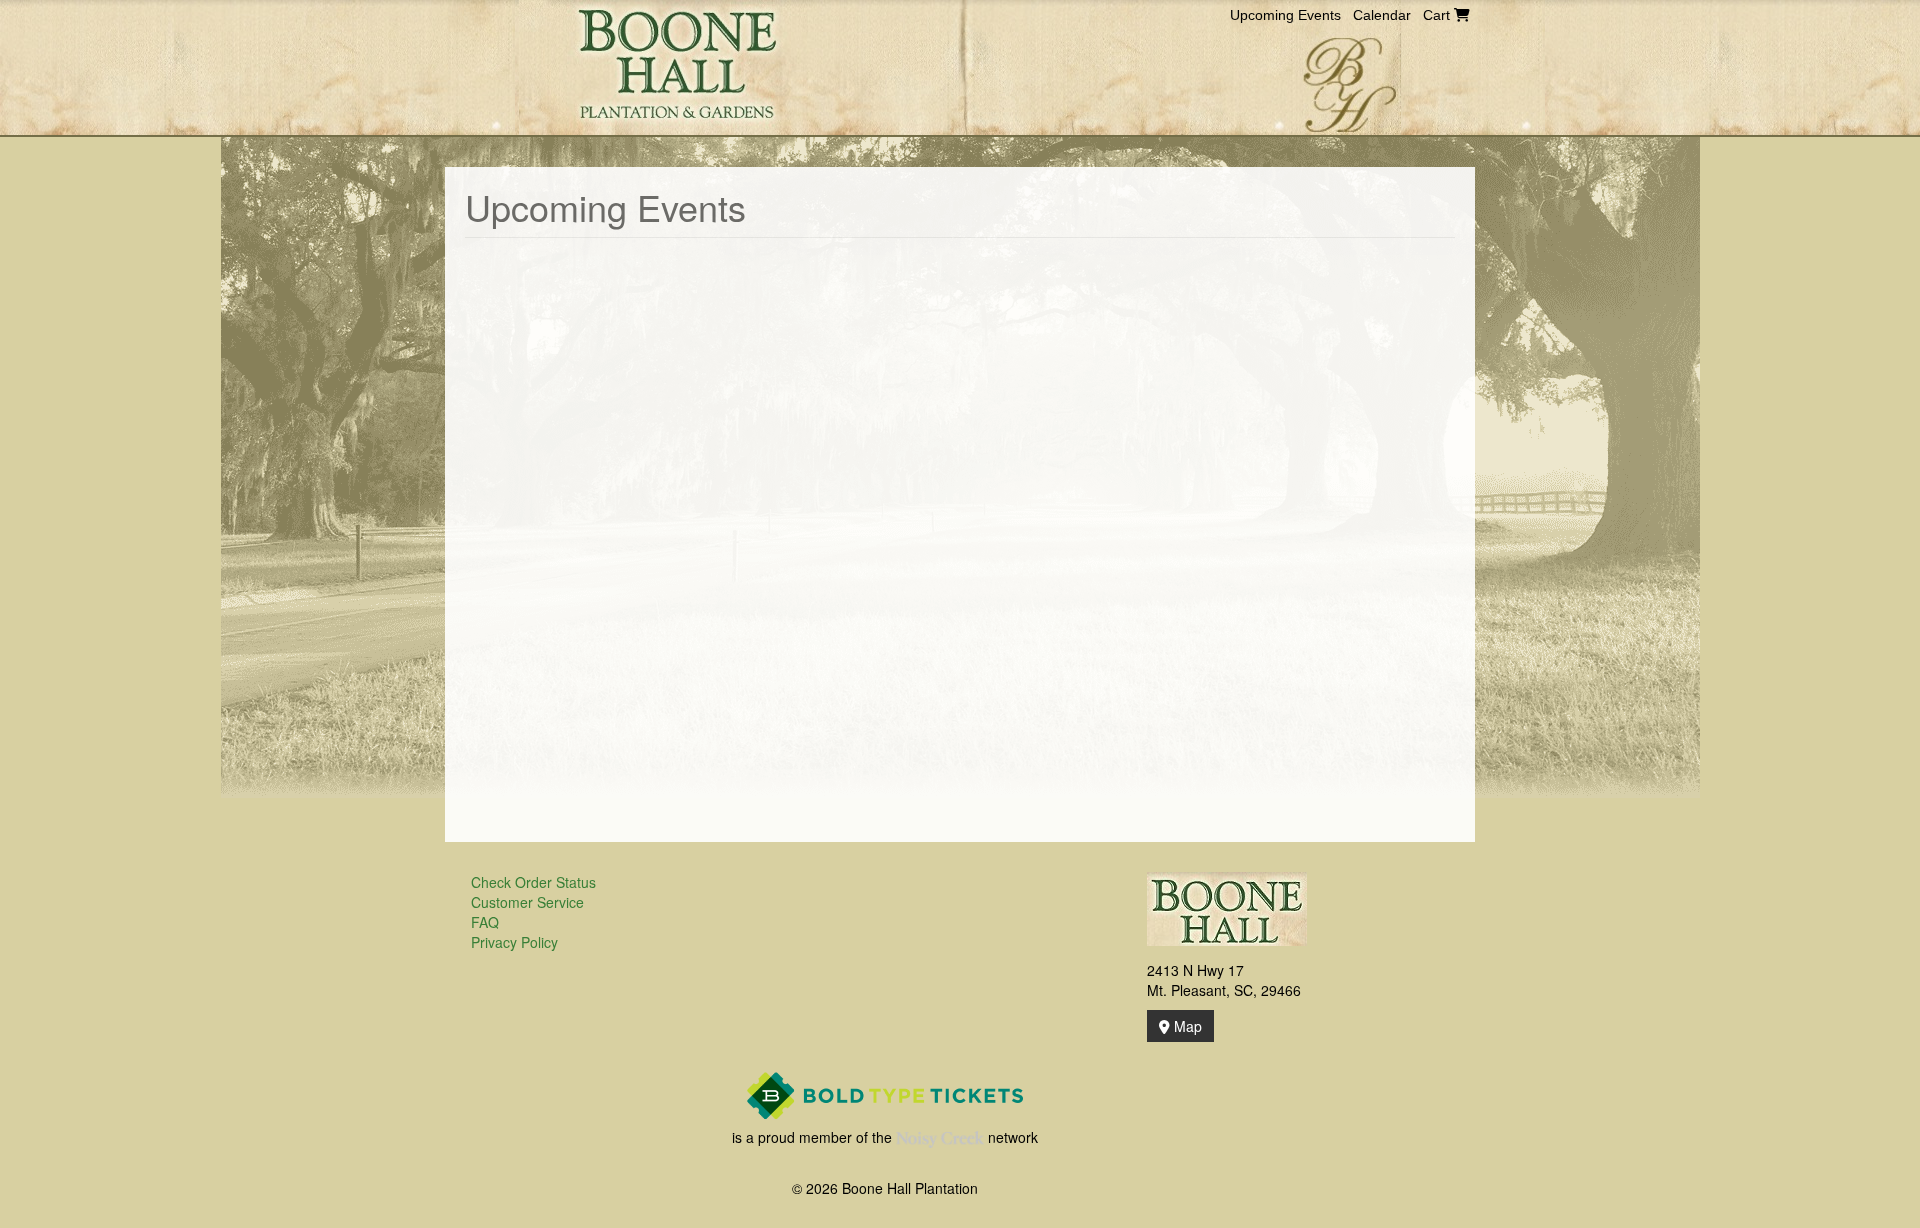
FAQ (485, 922)
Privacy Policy (514, 942)
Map (1186, 1026)
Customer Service (527, 902)
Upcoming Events (1285, 15)
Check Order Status (533, 882)
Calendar (1382, 15)
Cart (1438, 15)
